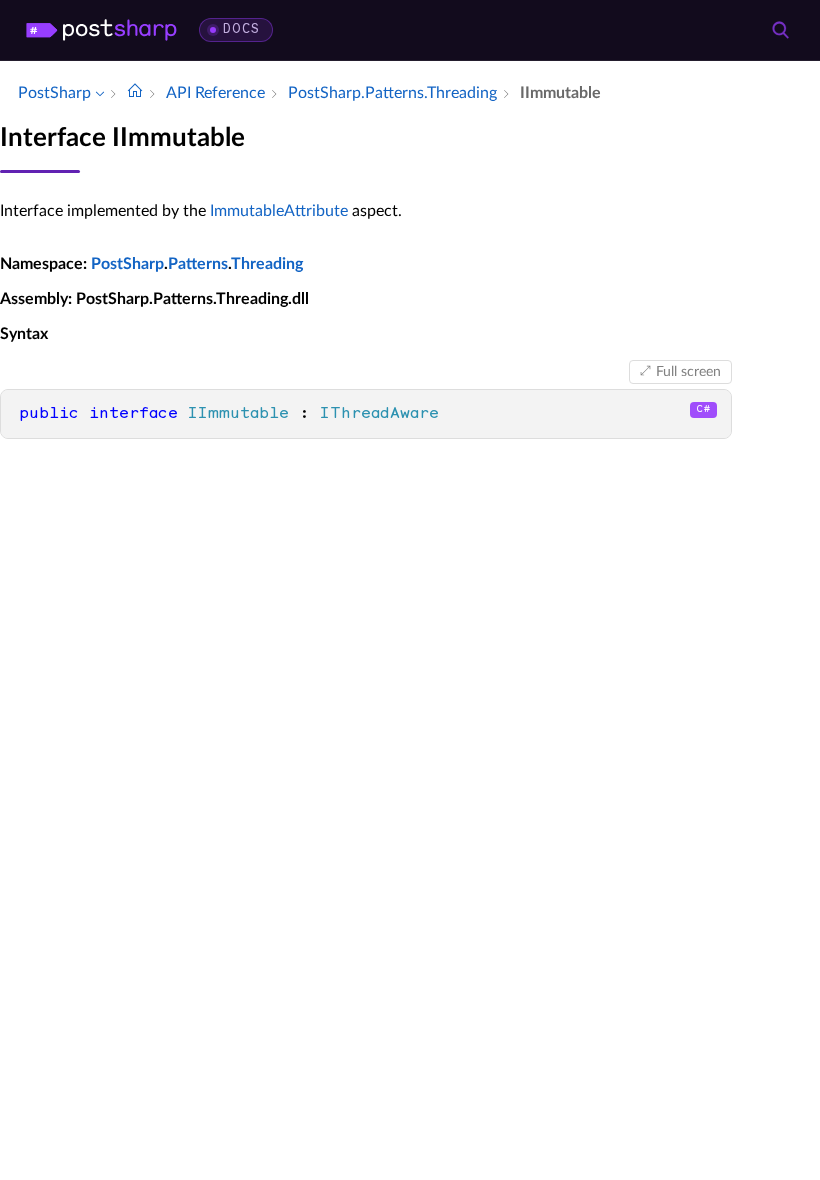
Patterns (198, 264)
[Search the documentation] (780, 30)
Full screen (688, 372)
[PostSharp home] (101, 30)
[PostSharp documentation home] (135, 93)
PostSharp (127, 264)
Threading (267, 264)
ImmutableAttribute (279, 211)
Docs (241, 29)
